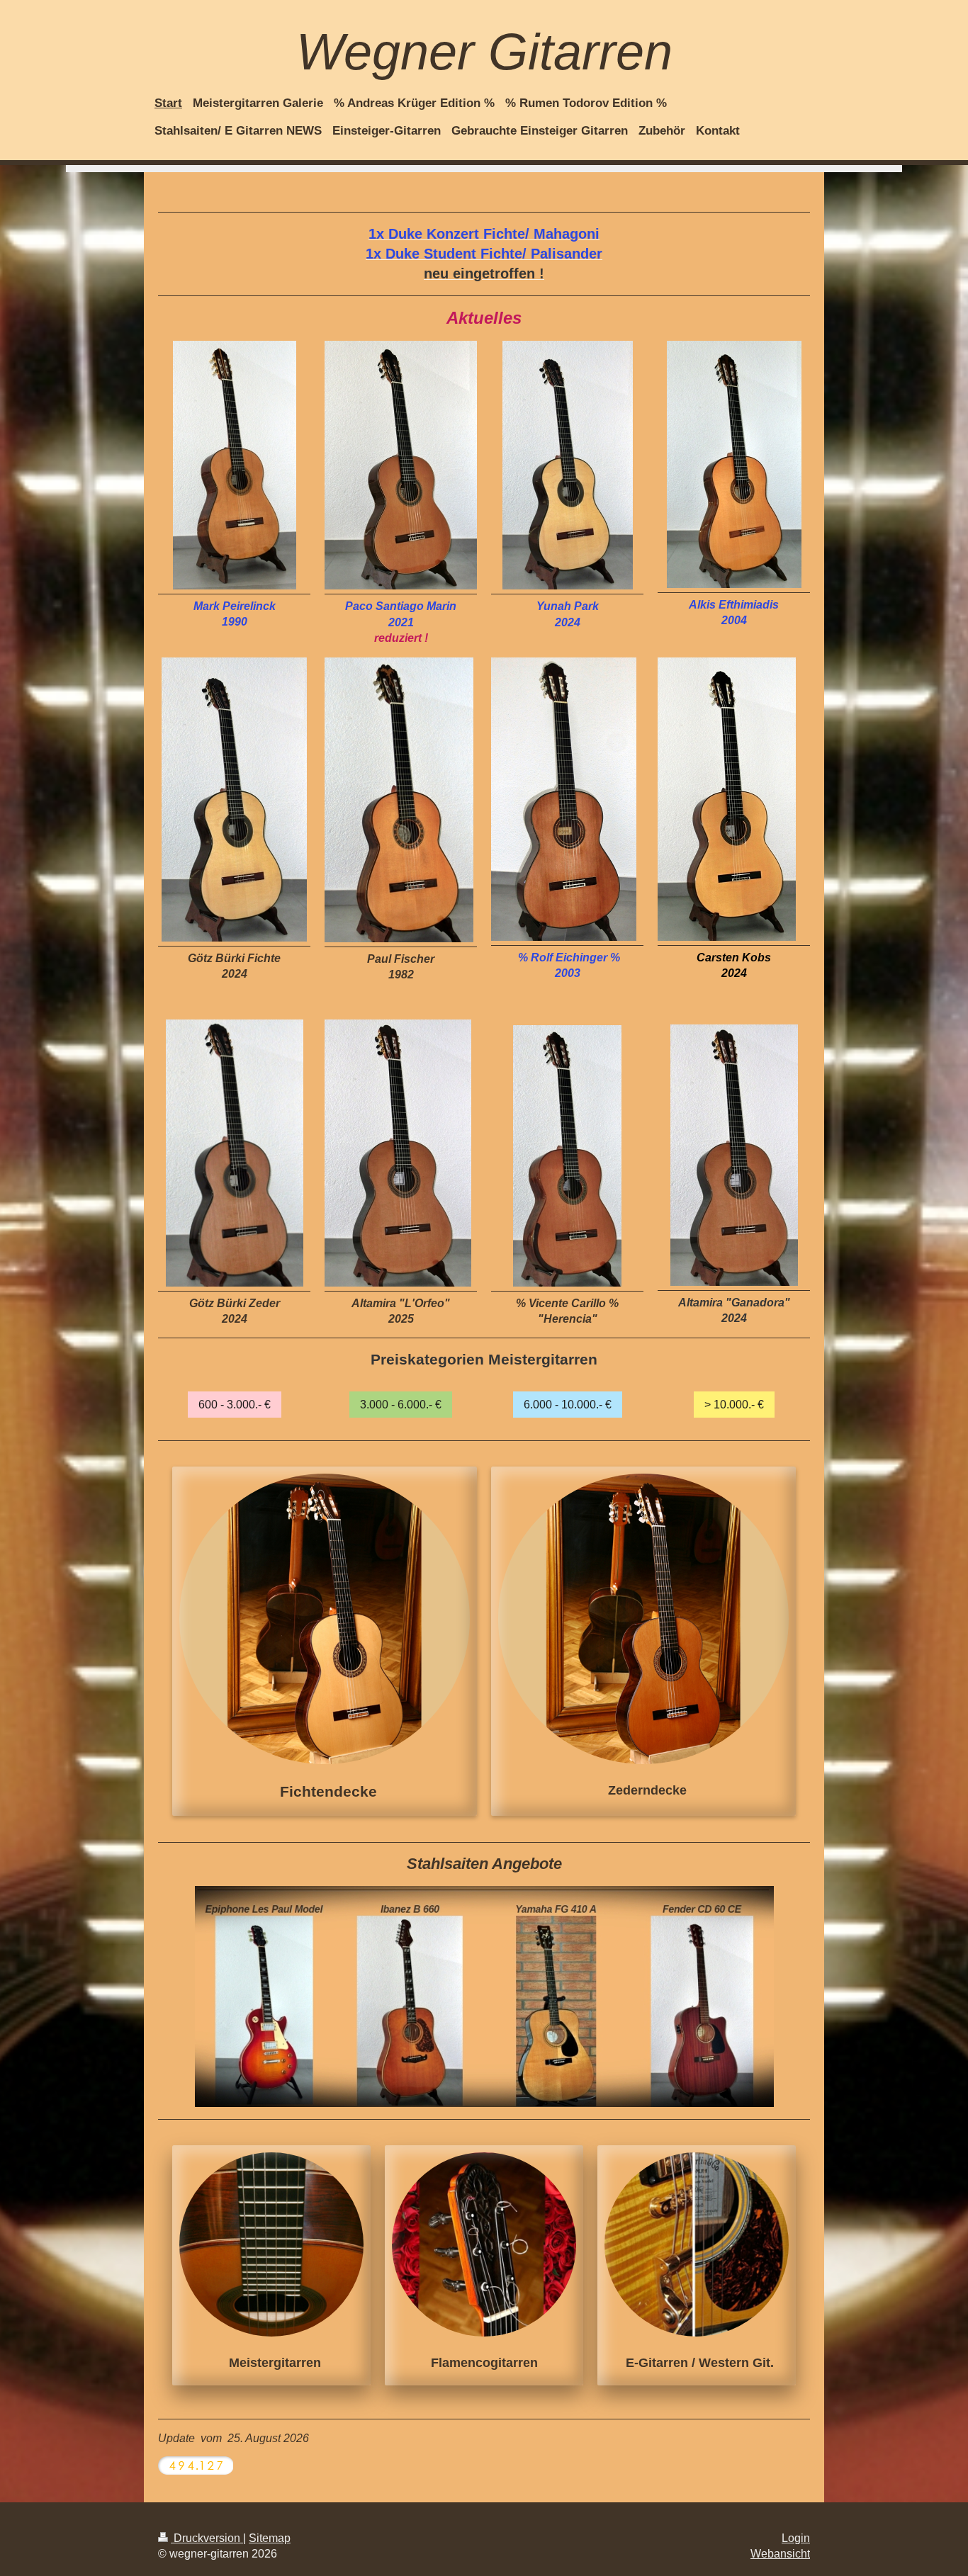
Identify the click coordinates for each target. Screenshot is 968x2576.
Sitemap (270, 2538)
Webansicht (780, 2553)
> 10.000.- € (734, 1404)
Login (796, 2538)
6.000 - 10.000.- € (568, 1404)
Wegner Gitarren (484, 52)
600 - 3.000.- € (235, 1404)
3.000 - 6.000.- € (401, 1404)
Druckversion (207, 2538)
